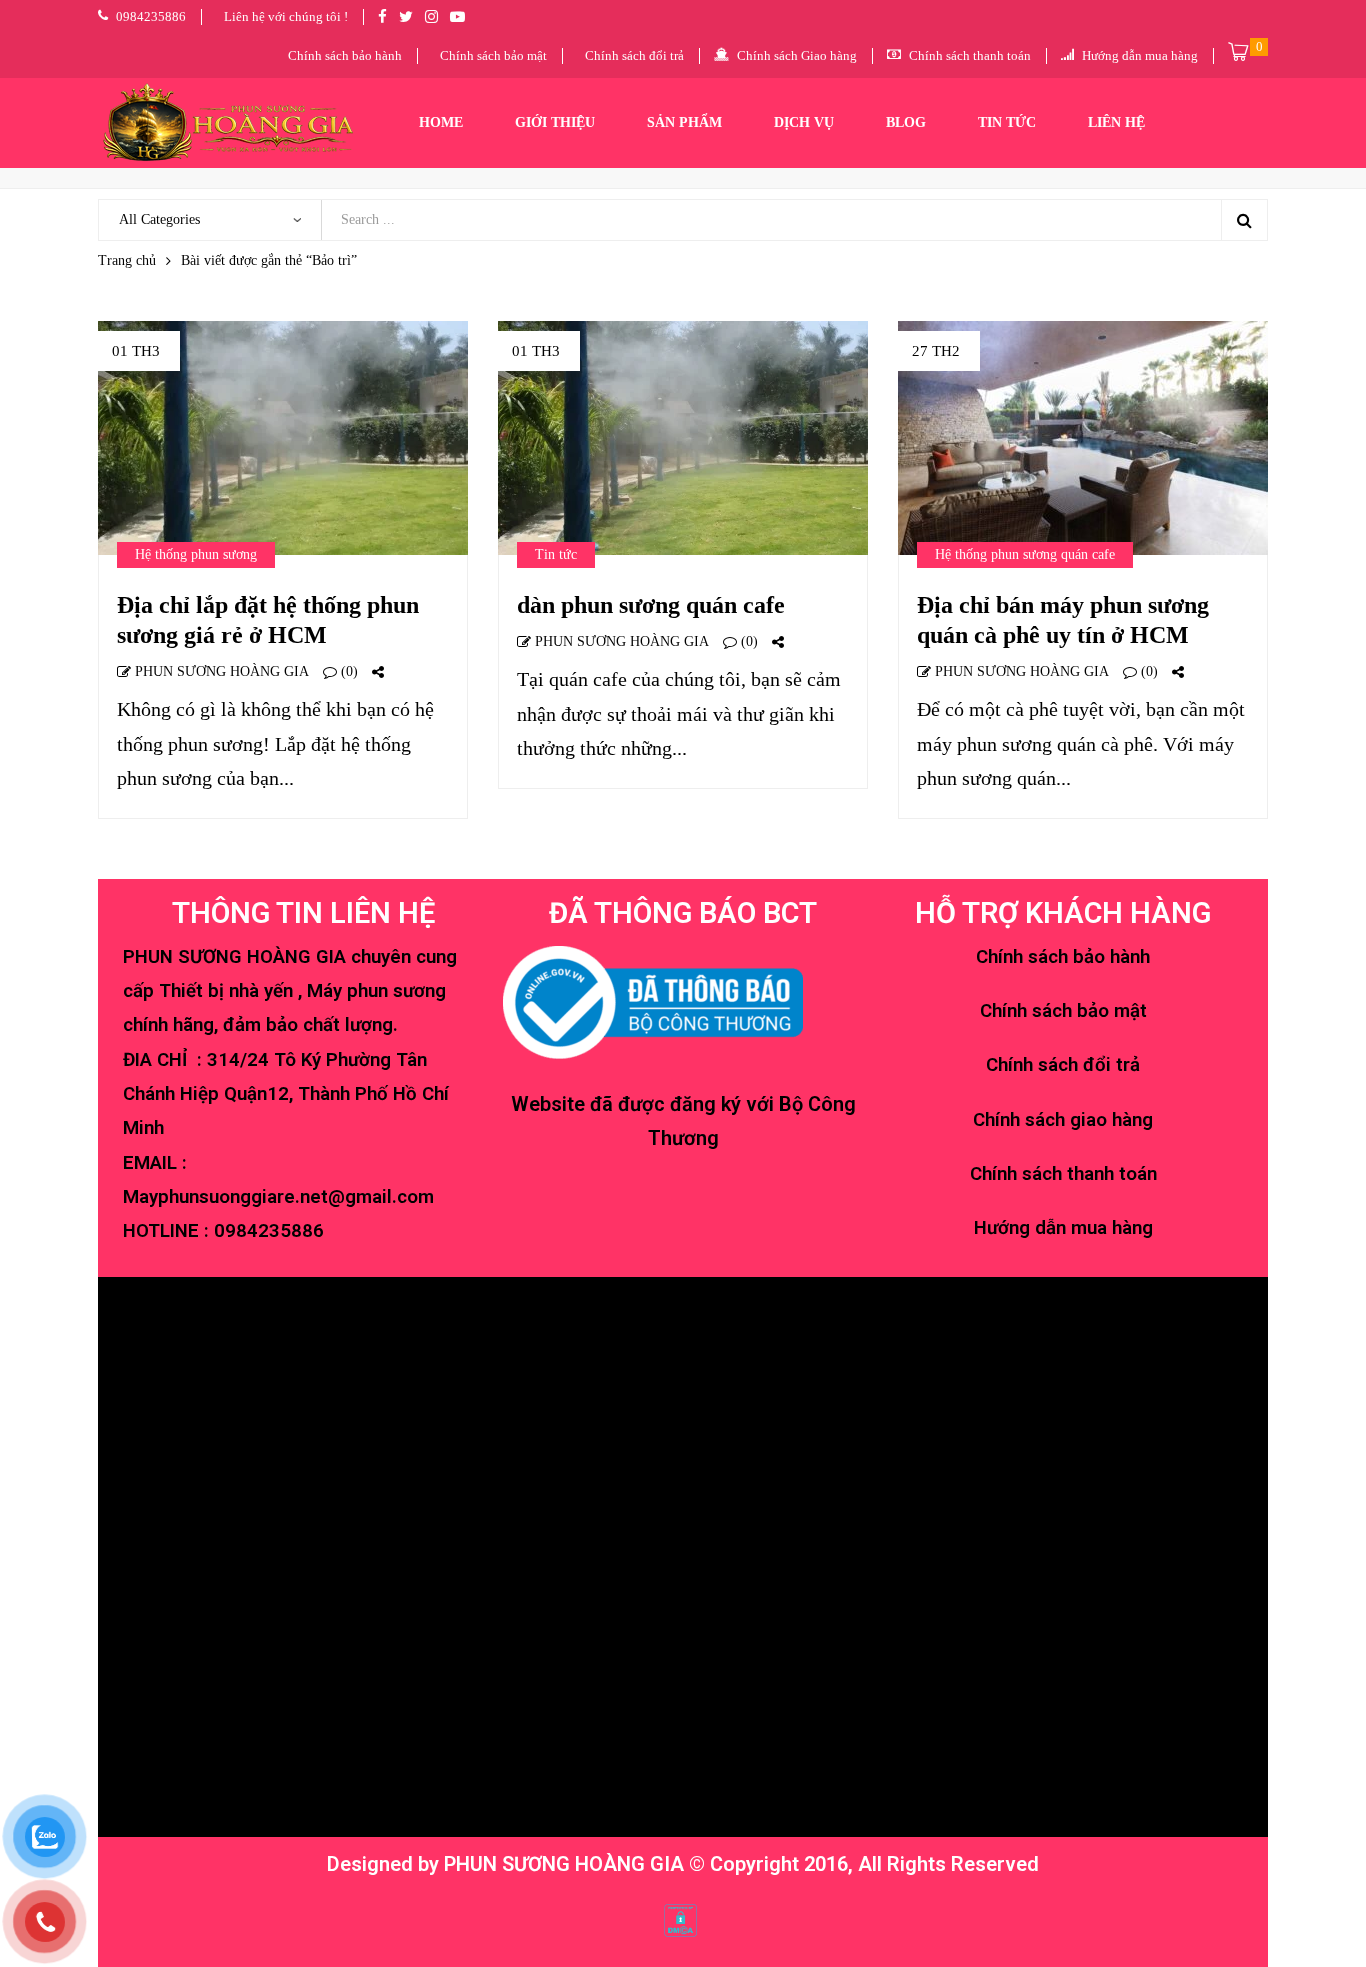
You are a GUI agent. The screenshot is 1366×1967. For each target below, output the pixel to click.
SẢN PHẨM (684, 122)
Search (1244, 220)
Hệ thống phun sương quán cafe (1025, 554)
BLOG (906, 122)
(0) (347, 671)
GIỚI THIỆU (555, 122)
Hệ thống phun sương (196, 554)
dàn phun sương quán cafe (651, 605)
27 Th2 (936, 351)
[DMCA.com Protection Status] (680, 1918)
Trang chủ (127, 260)
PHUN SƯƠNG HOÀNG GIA (220, 671)
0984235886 (269, 1231)
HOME (441, 122)
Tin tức (556, 554)
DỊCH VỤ (804, 122)
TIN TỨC (1007, 122)
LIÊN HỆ (1116, 122)
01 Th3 (136, 351)
